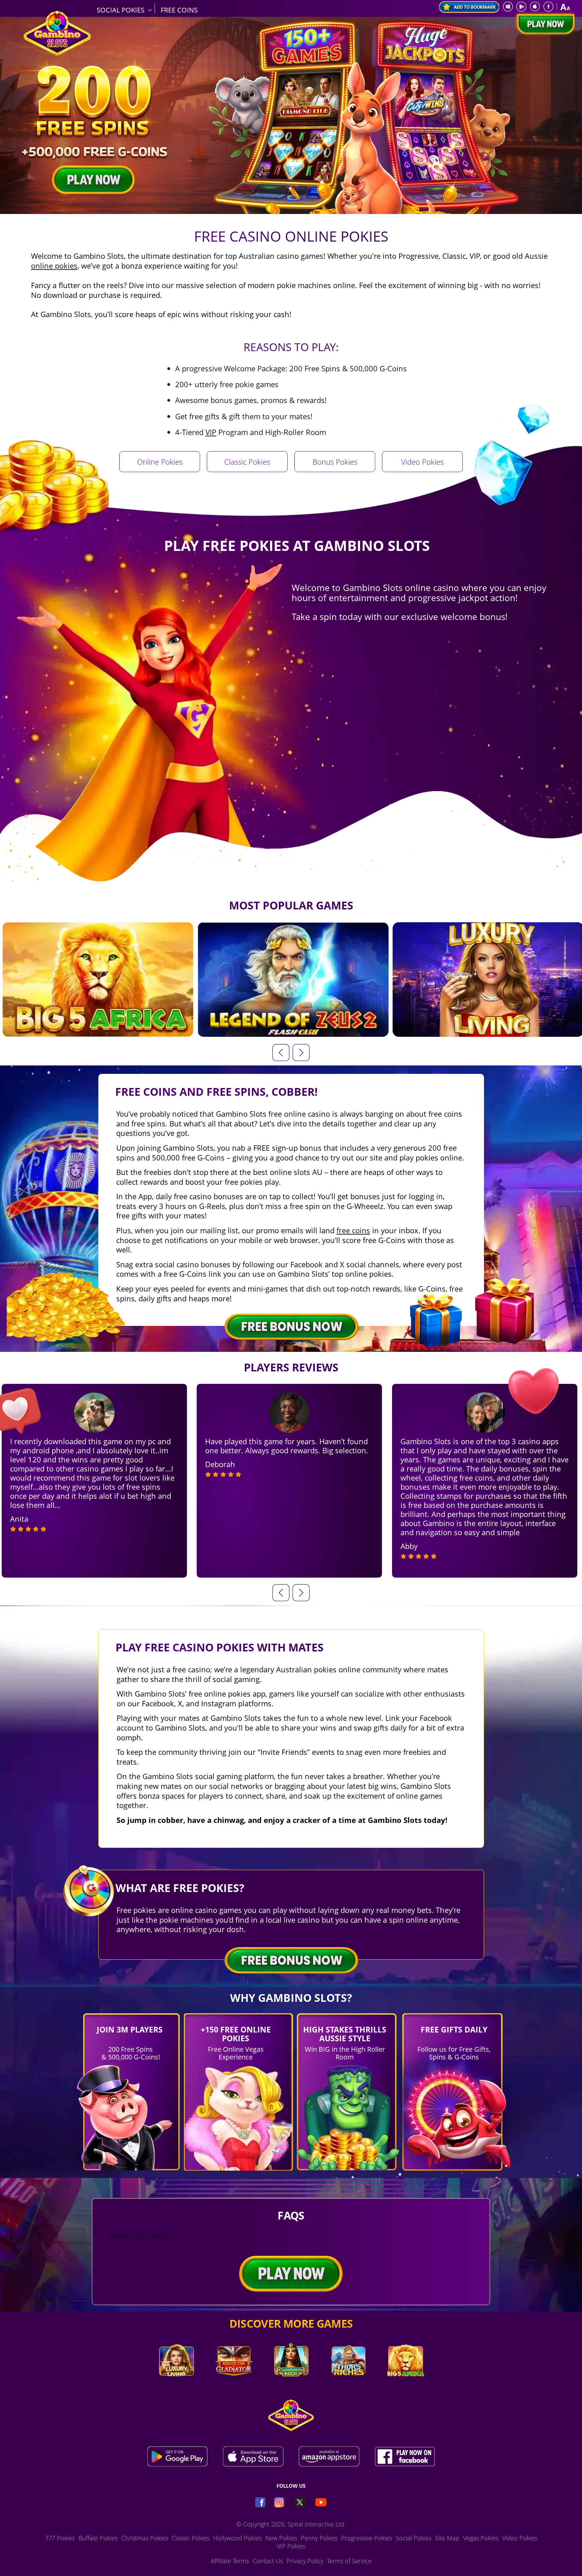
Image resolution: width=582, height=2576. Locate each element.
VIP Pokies (291, 2546)
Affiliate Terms (230, 2561)
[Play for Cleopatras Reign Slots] (291, 2386)
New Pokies (281, 2538)
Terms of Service (349, 2561)
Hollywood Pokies (237, 2538)
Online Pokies (160, 462)
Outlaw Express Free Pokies (488, 983)
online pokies (54, 266)
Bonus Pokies (335, 462)
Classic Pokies (247, 462)
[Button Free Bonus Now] (291, 1961)
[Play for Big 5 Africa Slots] (406, 2386)
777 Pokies (60, 2538)
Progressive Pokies (367, 2538)
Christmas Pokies (145, 2538)
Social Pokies (414, 2538)
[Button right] (301, 1593)
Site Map (447, 2538)
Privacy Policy (305, 2561)
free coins (353, 1230)
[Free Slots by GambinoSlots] (57, 54)
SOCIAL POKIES (121, 10)
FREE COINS (179, 10)
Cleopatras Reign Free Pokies (293, 983)
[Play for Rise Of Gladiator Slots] (234, 2386)
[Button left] (281, 1593)
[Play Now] (544, 25)
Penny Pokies (319, 2538)
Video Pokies (422, 462)
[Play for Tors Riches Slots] (348, 2386)
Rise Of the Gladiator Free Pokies (97, 983)
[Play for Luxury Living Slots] (176, 2386)
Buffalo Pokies (98, 2538)
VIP (211, 432)
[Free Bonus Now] (291, 1327)
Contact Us (268, 2561)
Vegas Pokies (481, 2538)
